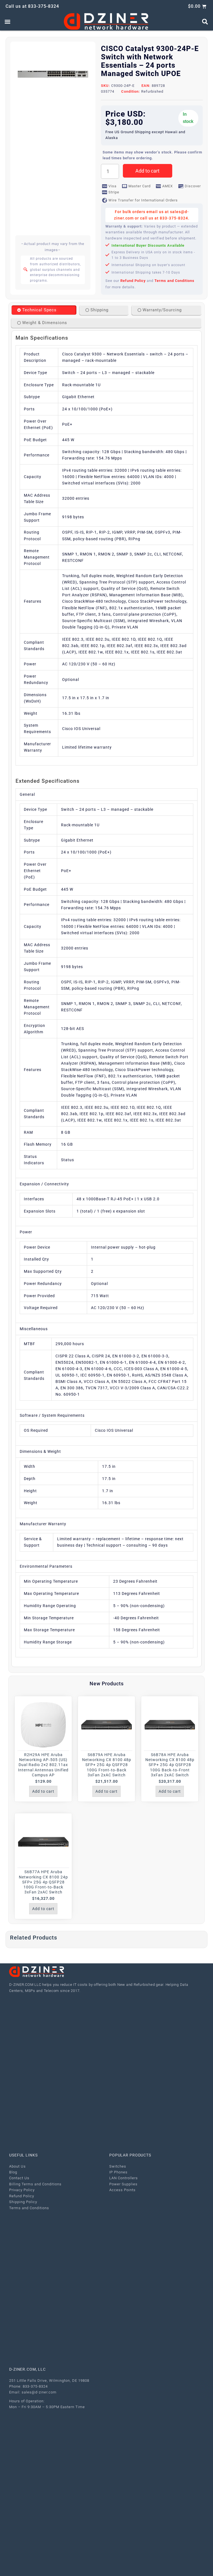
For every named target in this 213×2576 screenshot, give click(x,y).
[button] (7, 22)
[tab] (44, 310)
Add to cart (147, 171)
